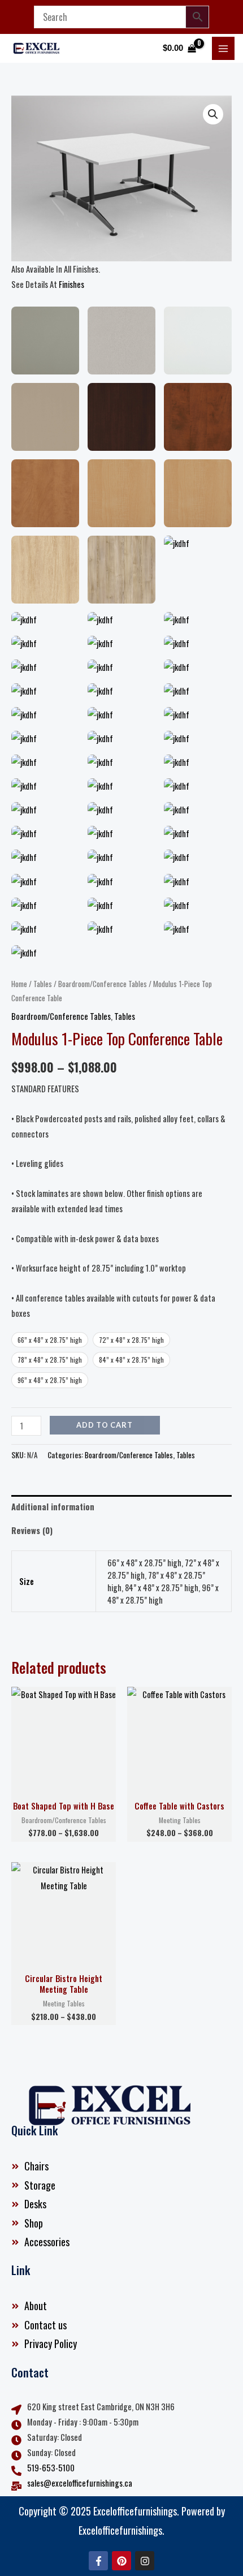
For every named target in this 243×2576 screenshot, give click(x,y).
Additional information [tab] (53, 1507)
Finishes (71, 284)
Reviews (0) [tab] (32, 1530)
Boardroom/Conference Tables (103, 984)
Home (19, 984)
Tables (43, 984)
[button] (213, 114)
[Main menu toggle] (223, 48)
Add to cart (105, 1425)
